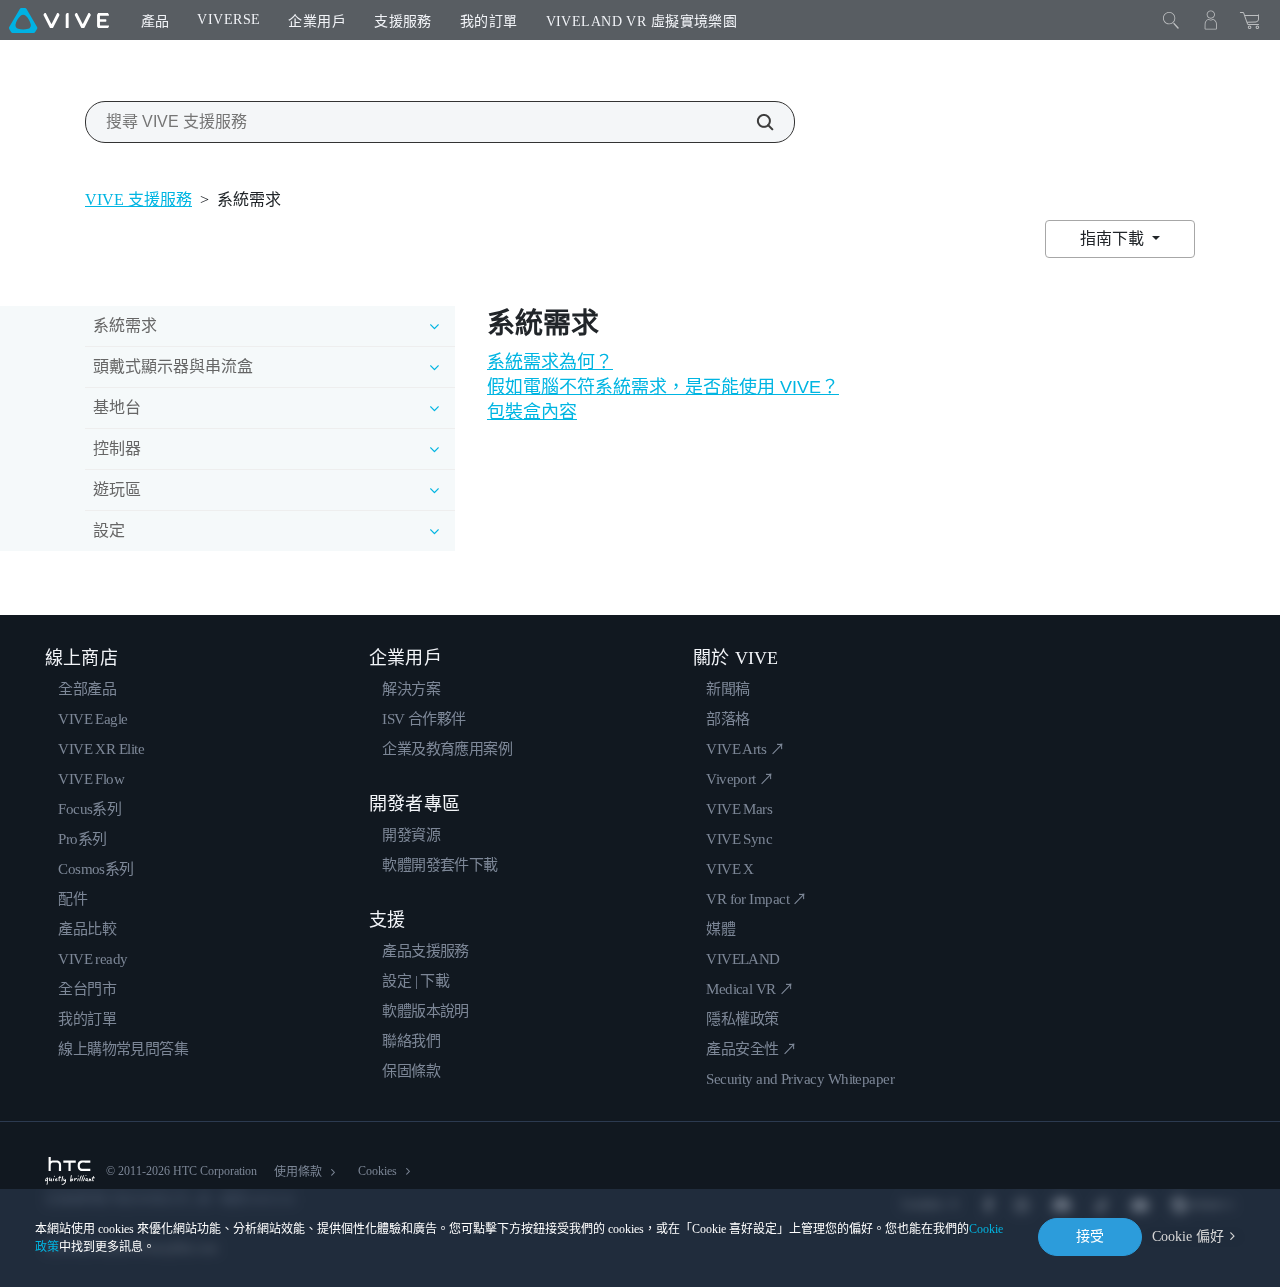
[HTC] (70, 1171)
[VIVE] (59, 20)
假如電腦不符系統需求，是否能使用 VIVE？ (663, 387)
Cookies (377, 1171)
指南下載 (1114, 238)
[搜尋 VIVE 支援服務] (754, 122)
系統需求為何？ (550, 362)
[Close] (1171, 20)
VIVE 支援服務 (138, 199)
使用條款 (298, 1172)
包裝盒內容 (532, 412)
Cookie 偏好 (1188, 1236)
